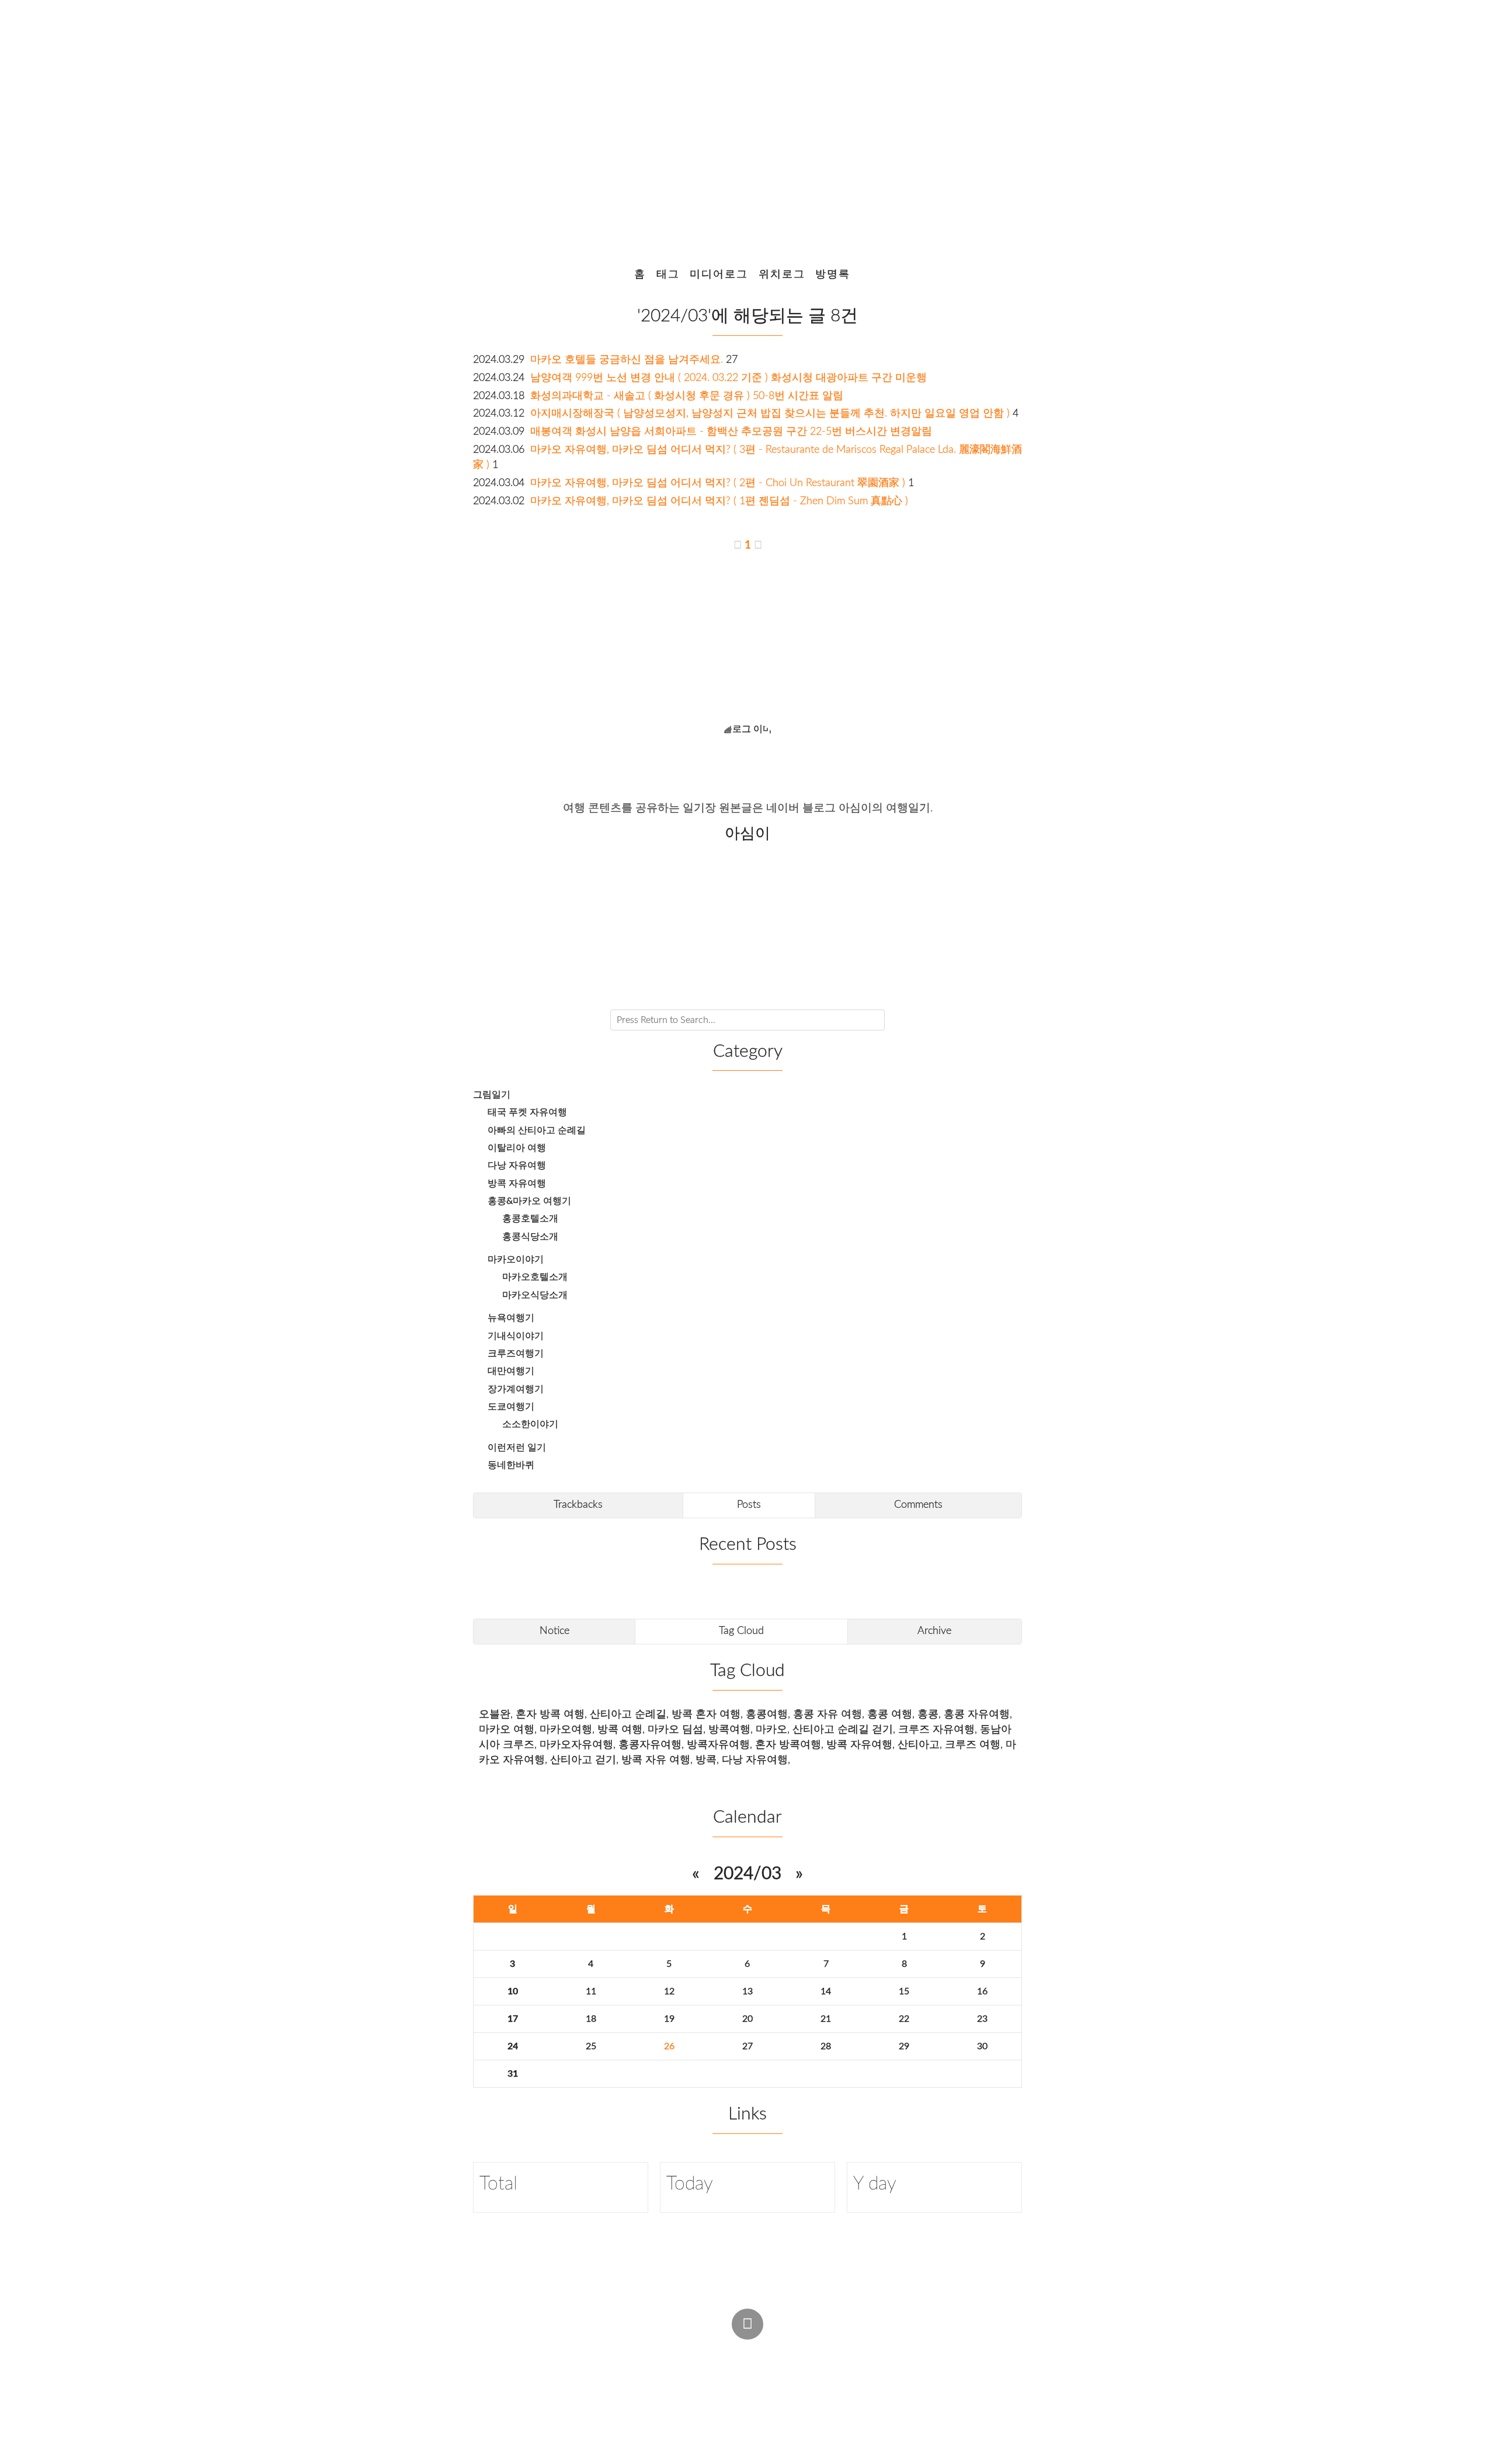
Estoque (835, 2373)
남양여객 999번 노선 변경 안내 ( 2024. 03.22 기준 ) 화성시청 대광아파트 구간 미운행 (729, 378)
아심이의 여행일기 (743, 126)
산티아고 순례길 (628, 1714)
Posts (749, 1505)
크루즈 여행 (973, 1745)
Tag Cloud (741, 1631)
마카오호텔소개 (535, 1277)
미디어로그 (719, 274)
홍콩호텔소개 (530, 1219)
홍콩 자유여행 (977, 1714)
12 (669, 1991)
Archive (934, 1631)
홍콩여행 (767, 1714)
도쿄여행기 (511, 1407)
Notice (554, 1631)
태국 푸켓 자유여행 (527, 1112)
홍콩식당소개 (530, 1237)
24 (513, 2046)
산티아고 (919, 1745)
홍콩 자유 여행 (828, 1714)
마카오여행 (566, 1729)
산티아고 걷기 (583, 1760)
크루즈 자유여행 (936, 1729)
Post (774, 2351)
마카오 (771, 1729)
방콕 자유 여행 (656, 1760)
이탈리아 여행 (517, 1148)
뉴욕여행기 (511, 1318)
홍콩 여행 (890, 1714)
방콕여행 (729, 1729)
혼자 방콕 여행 (550, 1714)
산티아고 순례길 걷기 (843, 1729)
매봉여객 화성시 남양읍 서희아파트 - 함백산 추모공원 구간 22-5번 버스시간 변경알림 (731, 431)
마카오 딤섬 (675, 1729)
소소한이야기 (530, 1424)
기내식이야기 (516, 1336)
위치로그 (782, 274)
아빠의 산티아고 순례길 (537, 1130)
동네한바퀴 (511, 1465)
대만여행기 (511, 1371)
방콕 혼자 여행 (706, 1714)
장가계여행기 (516, 1389)
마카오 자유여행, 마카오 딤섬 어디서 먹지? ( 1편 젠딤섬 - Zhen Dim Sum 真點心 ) (719, 501)
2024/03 (747, 1874)
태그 (668, 274)
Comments (918, 1505)
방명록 (833, 274)
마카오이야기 (516, 1259)
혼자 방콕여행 (788, 1745)
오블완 (495, 1714)
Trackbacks (578, 1505)
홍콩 (928, 1714)
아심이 (656, 2373)
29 (904, 2046)
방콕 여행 (620, 1729)
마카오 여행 (507, 1729)
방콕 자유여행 (517, 1184)
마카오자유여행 (576, 1745)
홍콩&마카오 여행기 (529, 1201)
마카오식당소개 (535, 1295)
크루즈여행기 (516, 1354)
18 (591, 2019)
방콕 (706, 1760)
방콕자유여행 (718, 1745)
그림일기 (492, 1095)
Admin (727, 2351)
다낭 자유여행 (517, 1165)
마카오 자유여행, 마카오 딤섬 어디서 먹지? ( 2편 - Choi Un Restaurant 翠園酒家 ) (718, 483)
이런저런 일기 (517, 1448)
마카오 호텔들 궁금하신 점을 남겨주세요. (627, 360)
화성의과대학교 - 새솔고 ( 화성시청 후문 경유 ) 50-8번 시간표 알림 (687, 396)
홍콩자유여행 (650, 1745)
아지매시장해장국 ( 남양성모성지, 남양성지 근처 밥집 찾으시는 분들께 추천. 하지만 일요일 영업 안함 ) (770, 413)
